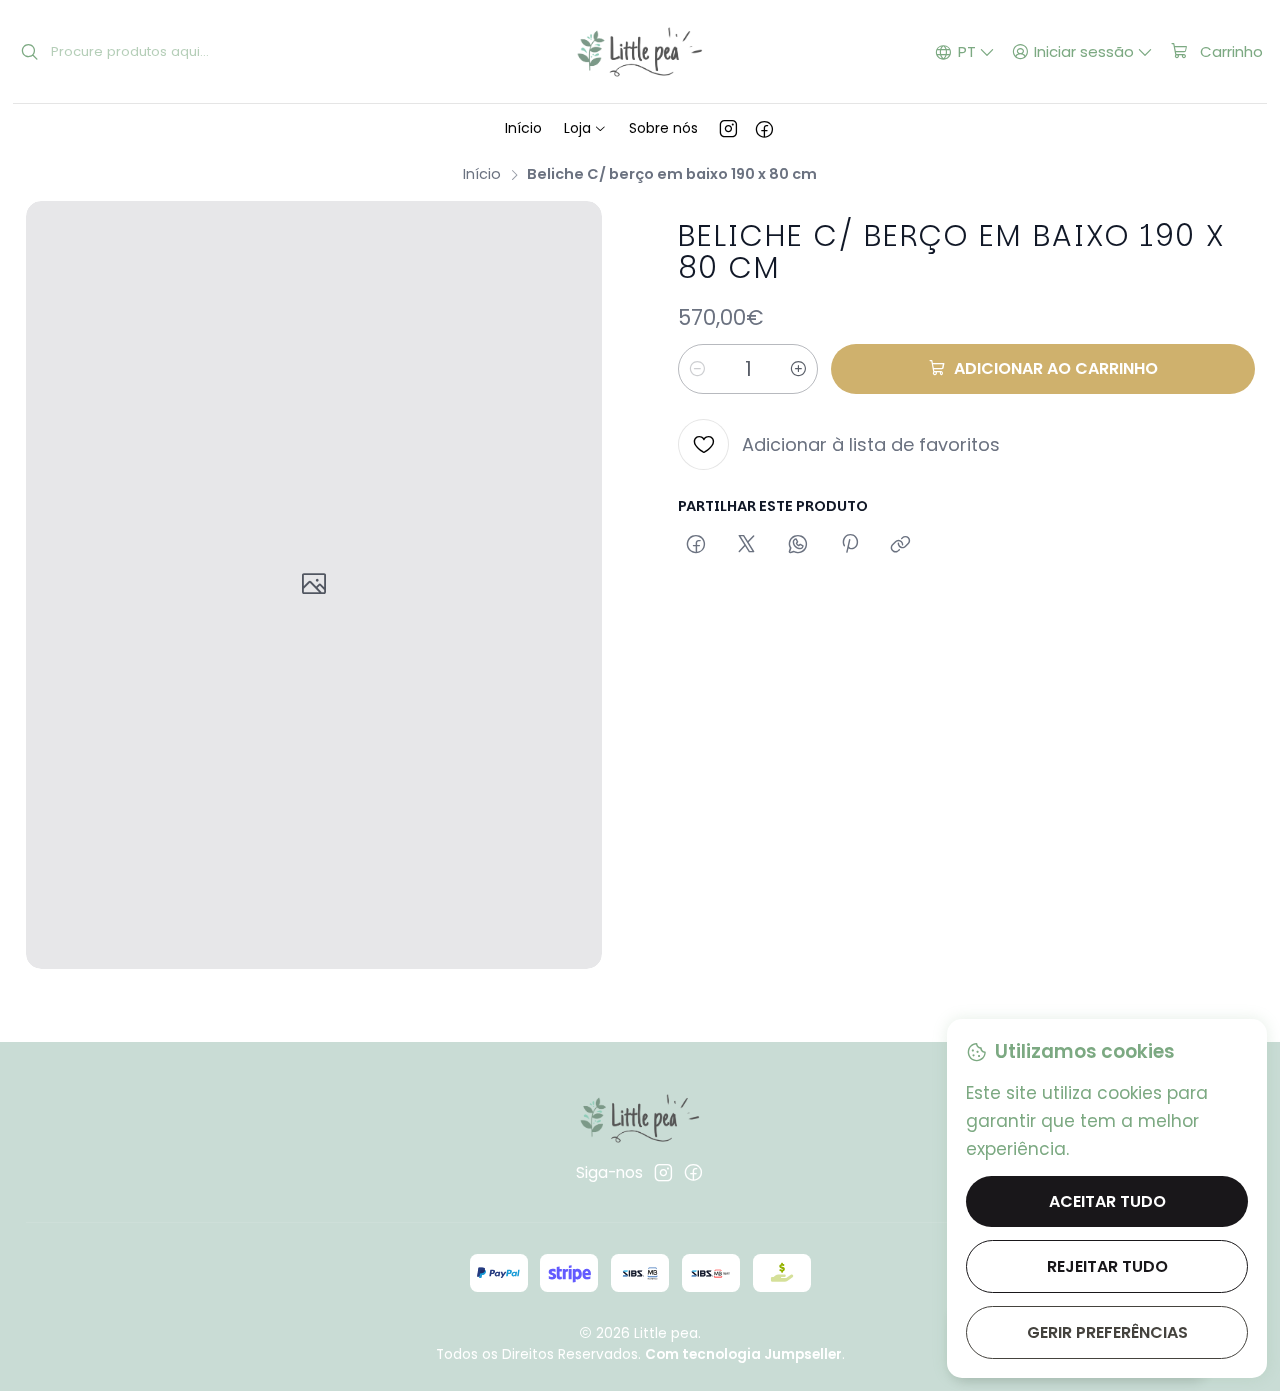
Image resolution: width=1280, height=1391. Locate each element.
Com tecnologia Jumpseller (743, 1354)
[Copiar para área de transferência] (901, 545)
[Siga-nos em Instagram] (728, 128)
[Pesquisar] (30, 52)
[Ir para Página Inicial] (639, 52)
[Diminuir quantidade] (697, 369)
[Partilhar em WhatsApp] (798, 545)
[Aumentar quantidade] (799, 369)
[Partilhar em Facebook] (695, 545)
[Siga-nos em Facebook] (764, 128)
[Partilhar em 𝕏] (747, 545)
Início (482, 174)
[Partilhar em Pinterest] (849, 545)
